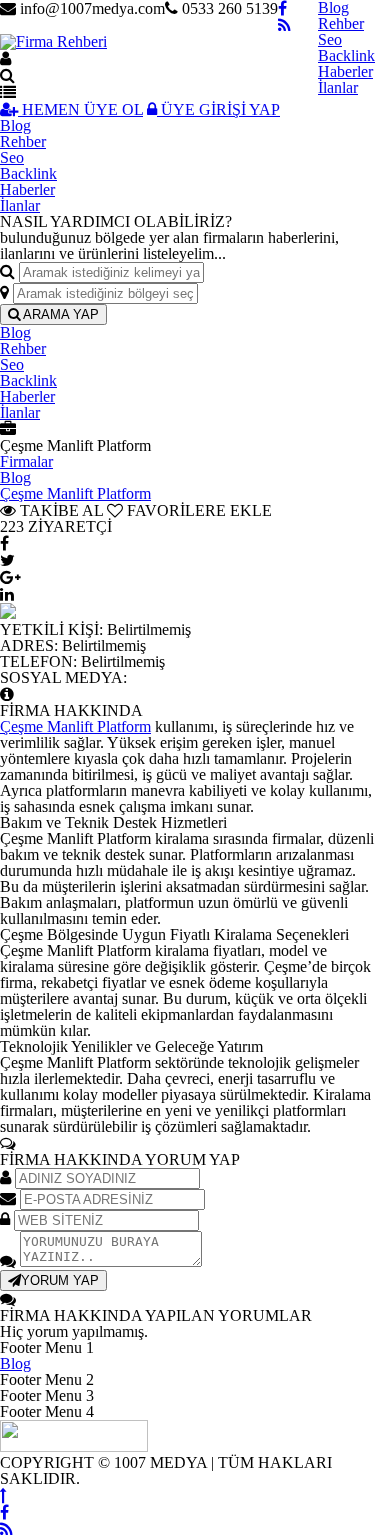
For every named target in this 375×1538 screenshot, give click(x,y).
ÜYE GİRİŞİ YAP (218, 109)
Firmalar (26, 461)
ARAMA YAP (59, 314)
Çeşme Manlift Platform (75, 493)
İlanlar (338, 87)
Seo (330, 39)
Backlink (346, 55)
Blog (15, 125)
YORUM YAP (60, 1280)
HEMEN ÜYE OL (80, 109)
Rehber (341, 23)
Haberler (345, 71)
